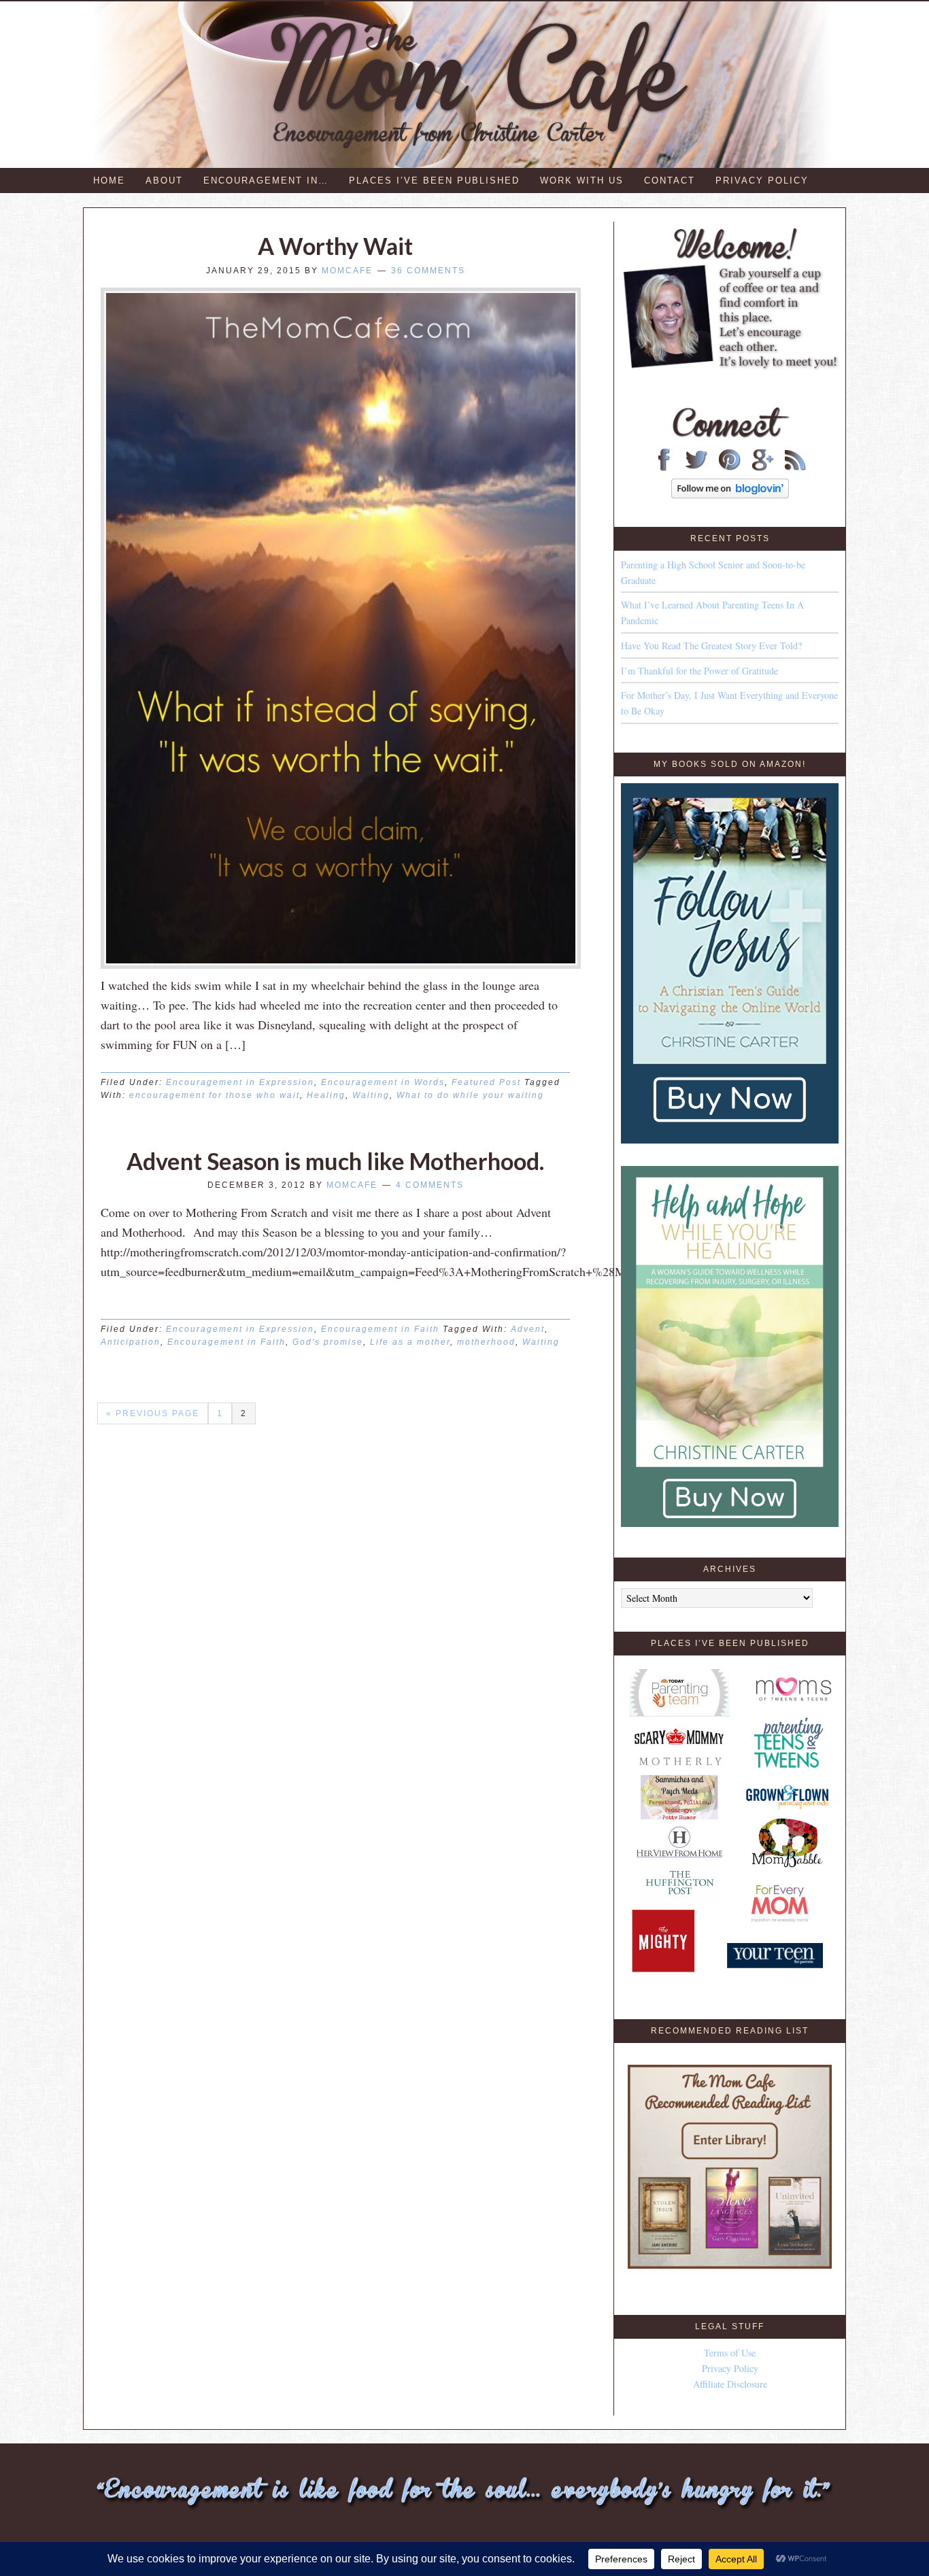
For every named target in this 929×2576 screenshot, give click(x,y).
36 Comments (428, 271)
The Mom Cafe (471, 85)
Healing (326, 1095)
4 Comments (430, 1185)
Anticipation (131, 1342)
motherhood (486, 1342)
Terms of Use (730, 2353)
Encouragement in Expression (240, 1082)
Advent (528, 1329)
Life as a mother (410, 1342)
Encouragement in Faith (380, 1329)
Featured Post (486, 1082)
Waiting (371, 1095)
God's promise (328, 1342)
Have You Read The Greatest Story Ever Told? (711, 646)
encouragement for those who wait (215, 1095)
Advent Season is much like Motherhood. (335, 1161)
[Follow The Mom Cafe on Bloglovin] (730, 495)
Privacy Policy (730, 2368)
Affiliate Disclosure (730, 2384)
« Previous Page (153, 1413)
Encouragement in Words (383, 1082)
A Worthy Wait (335, 246)
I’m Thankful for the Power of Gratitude (699, 671)
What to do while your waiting (470, 1095)
